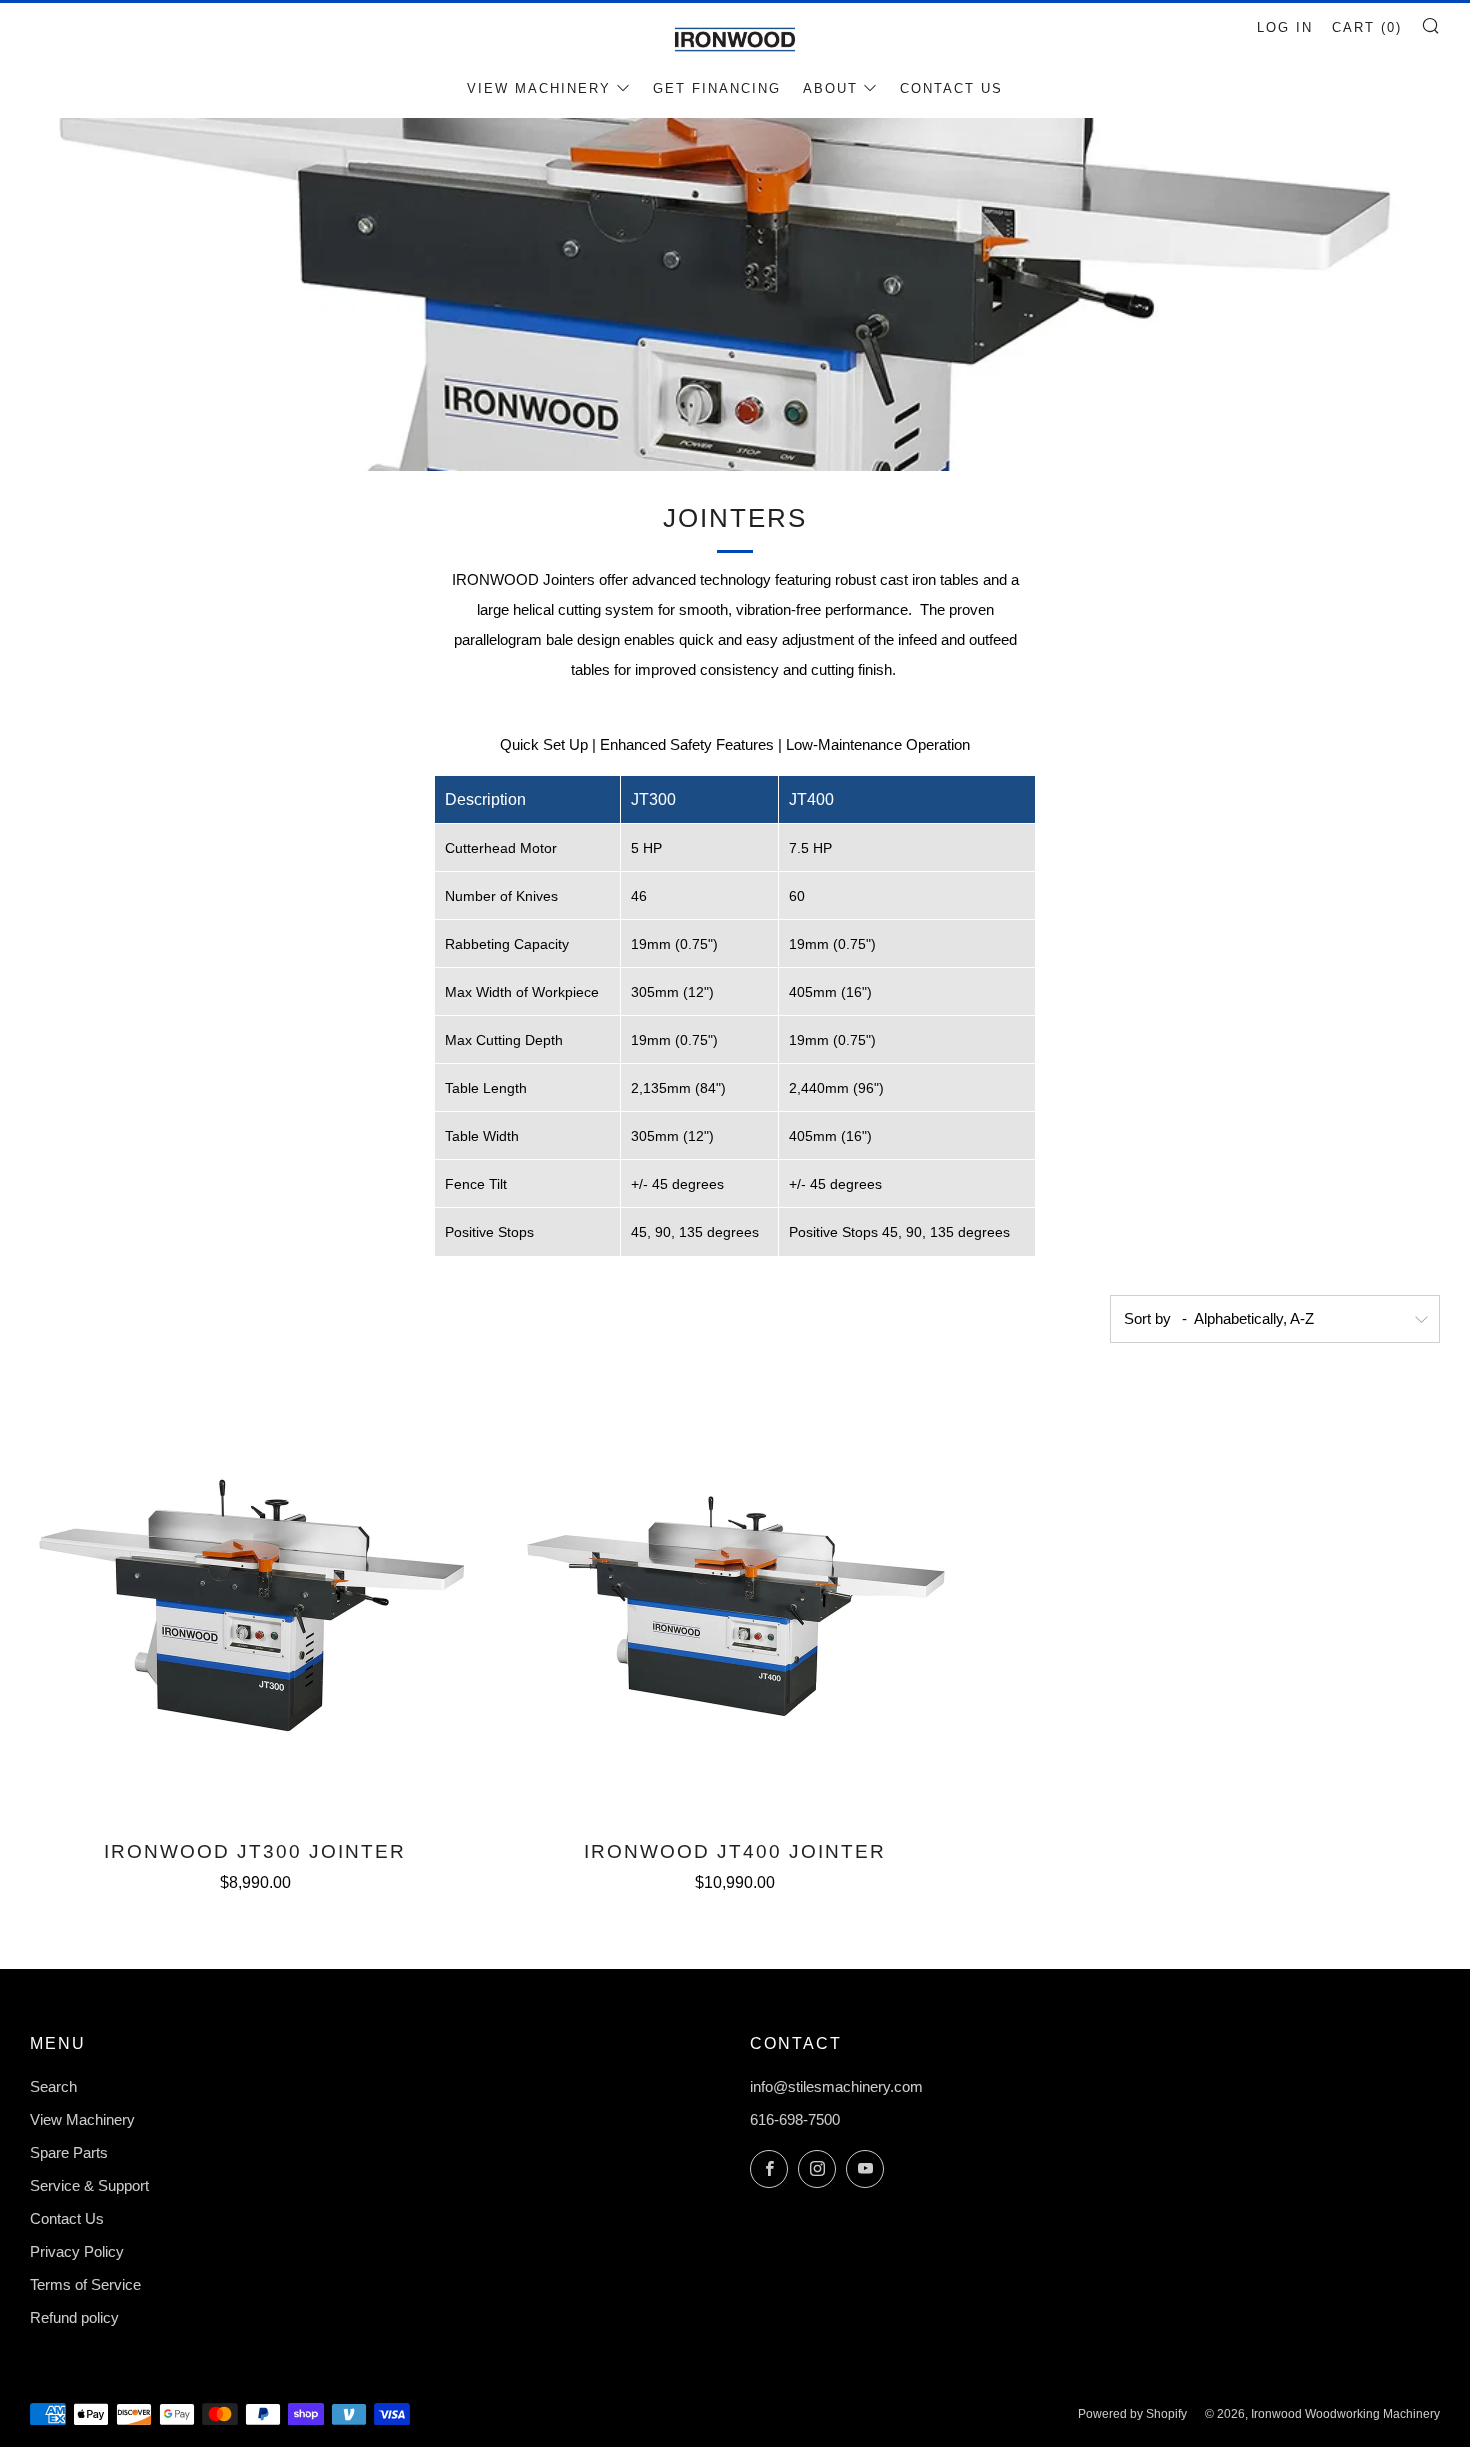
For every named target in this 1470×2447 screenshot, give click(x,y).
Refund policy (74, 2317)
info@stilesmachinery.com (836, 2086)
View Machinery (539, 88)
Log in (1285, 27)
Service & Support (89, 2185)
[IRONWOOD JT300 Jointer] (255, 1598)
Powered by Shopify (1132, 2414)
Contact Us (951, 88)
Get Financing (717, 88)
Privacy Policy (77, 2251)
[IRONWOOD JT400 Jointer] (735, 1598)
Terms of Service (85, 2284)
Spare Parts (69, 2152)
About (830, 88)
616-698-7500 (795, 2119)
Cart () (1367, 27)
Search (53, 2086)
